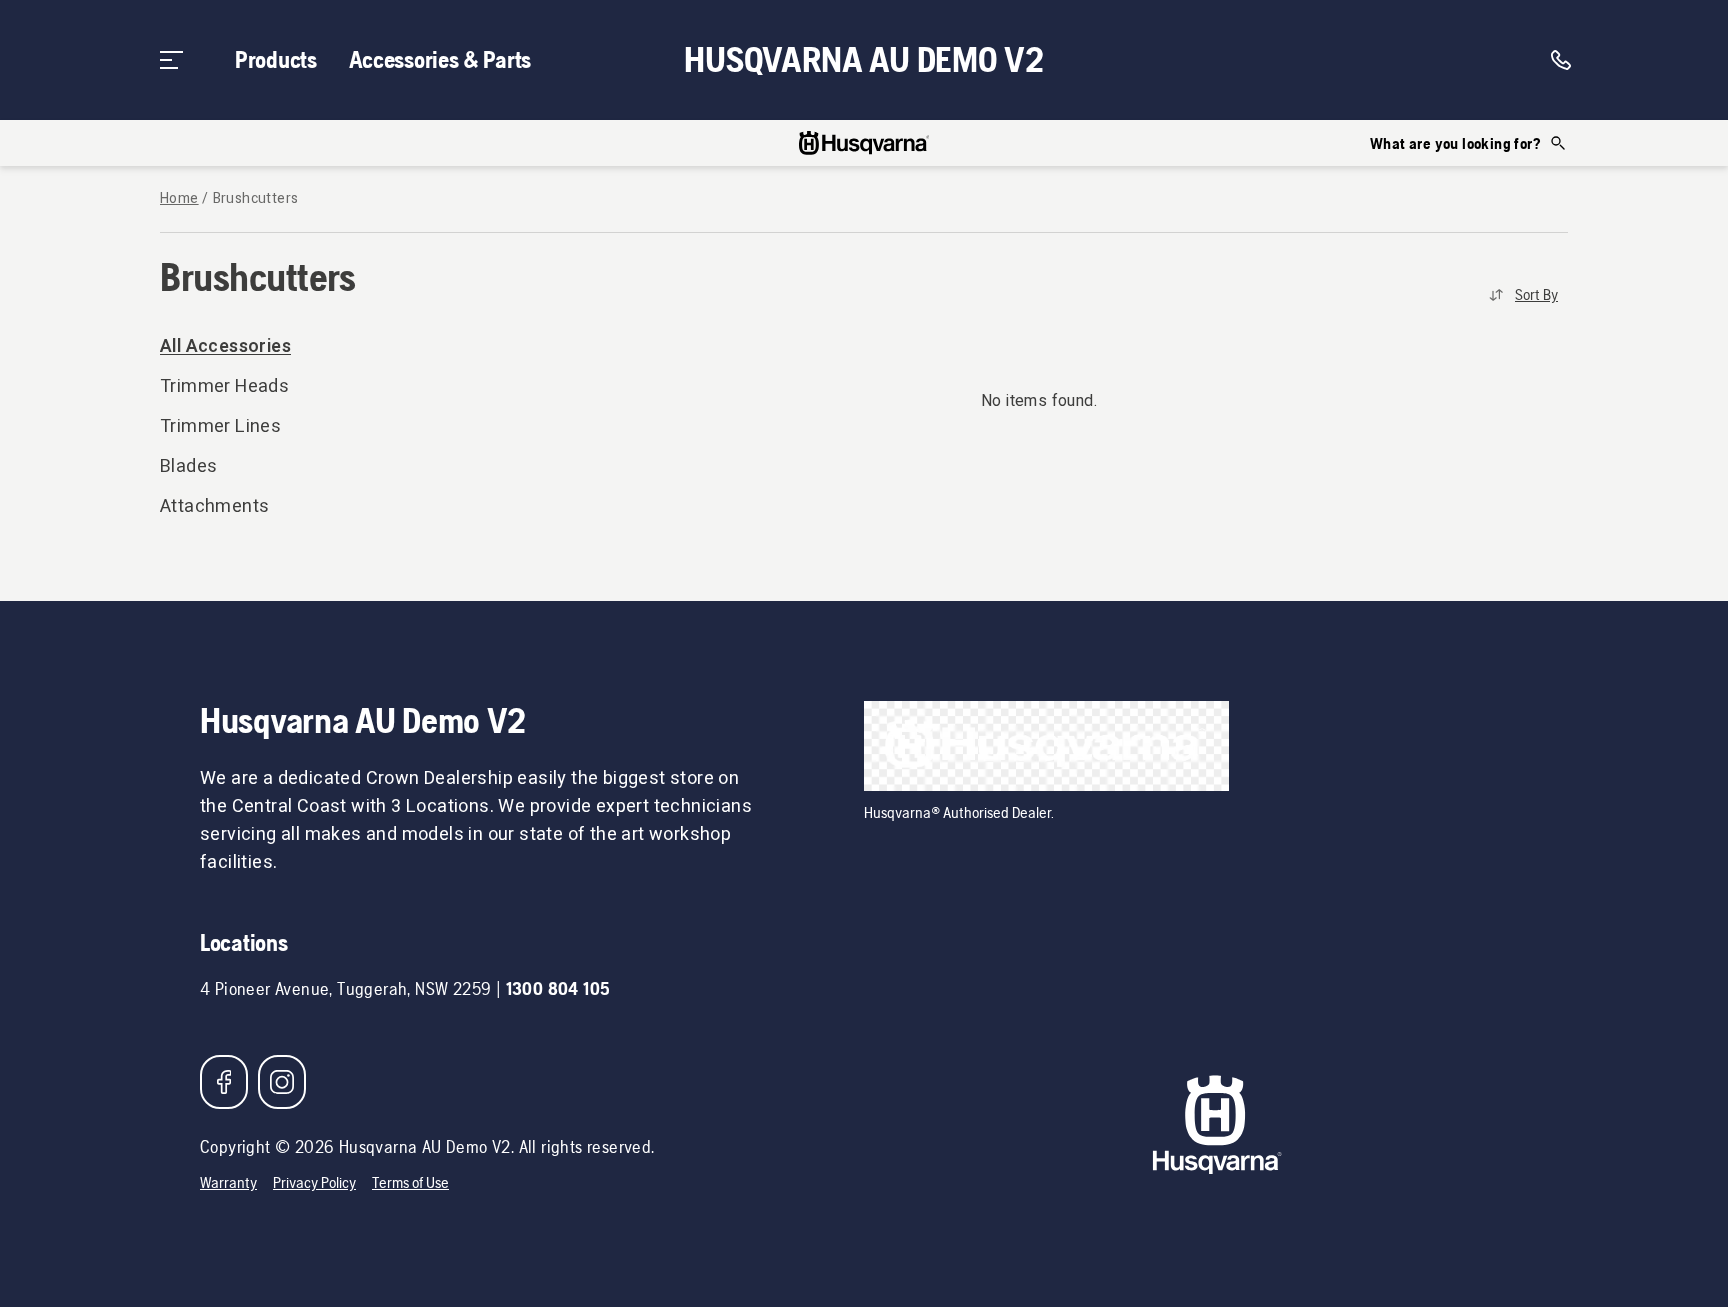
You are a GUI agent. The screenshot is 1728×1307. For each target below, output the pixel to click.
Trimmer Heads (224, 386)
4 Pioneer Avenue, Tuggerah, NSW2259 (345, 988)
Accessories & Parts (440, 59)
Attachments (214, 506)
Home (179, 199)
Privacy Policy (314, 1182)
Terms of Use (410, 1182)
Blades (188, 466)
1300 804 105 (558, 988)
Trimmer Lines (220, 426)
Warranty (228, 1182)
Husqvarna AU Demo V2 (863, 60)
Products (276, 59)
